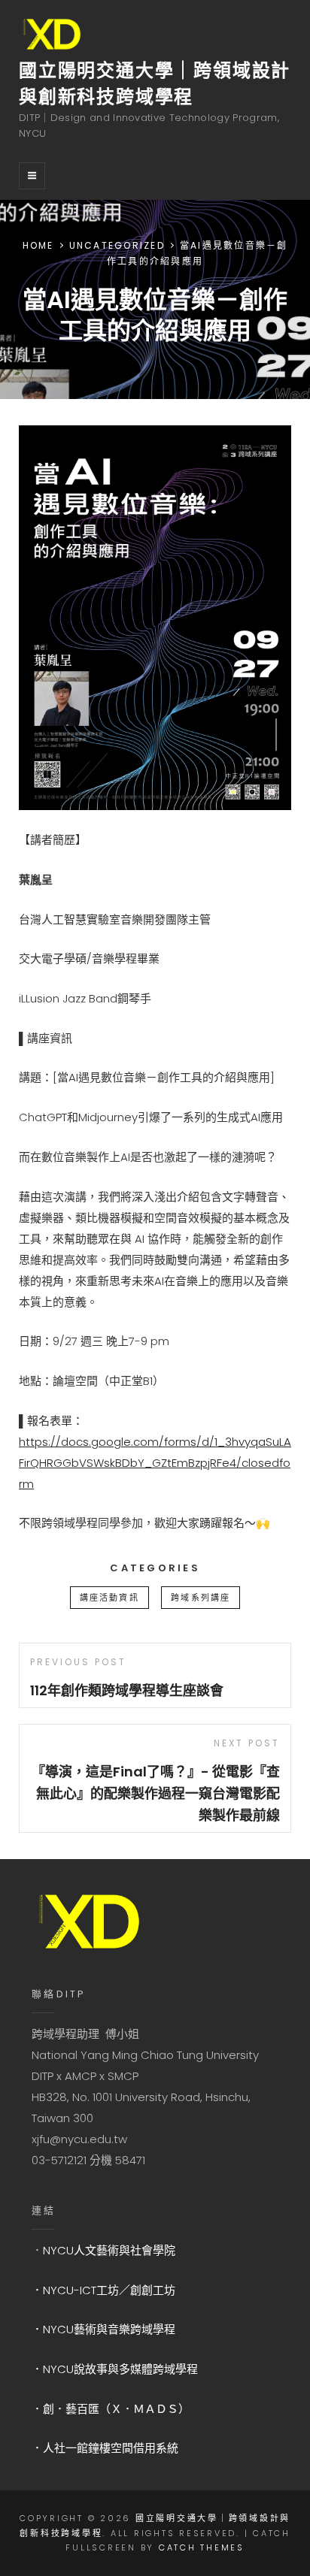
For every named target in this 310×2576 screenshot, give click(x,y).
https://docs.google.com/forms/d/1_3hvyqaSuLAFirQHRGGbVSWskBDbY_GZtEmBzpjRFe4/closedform (155, 1463)
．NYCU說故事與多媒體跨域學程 (115, 2369)
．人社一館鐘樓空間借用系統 (105, 2448)
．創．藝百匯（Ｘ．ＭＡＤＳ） (111, 2409)
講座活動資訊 (109, 1598)
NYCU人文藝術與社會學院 (109, 2250)
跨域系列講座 (201, 1598)
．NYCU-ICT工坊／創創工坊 (103, 2290)
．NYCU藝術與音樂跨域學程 (103, 2329)
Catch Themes (202, 2547)
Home (38, 245)
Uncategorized (117, 245)
